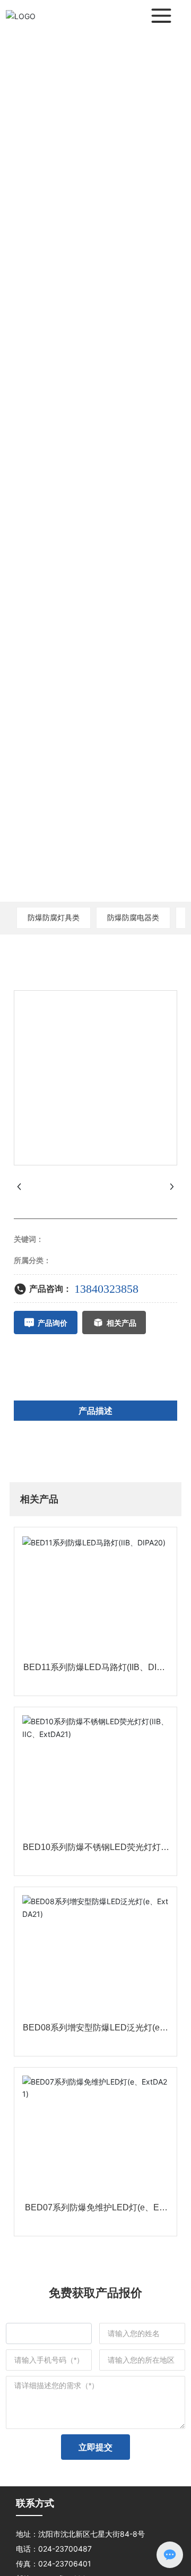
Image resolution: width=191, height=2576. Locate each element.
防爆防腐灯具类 (54, 917)
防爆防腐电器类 (133, 917)
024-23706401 (65, 2564)
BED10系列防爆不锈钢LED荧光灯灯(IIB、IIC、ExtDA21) (95, 1851)
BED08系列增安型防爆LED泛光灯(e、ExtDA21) (95, 2032)
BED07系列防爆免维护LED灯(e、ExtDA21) (95, 2212)
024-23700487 (65, 2549)
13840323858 (106, 1289)
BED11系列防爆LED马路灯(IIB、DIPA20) (95, 1671)
